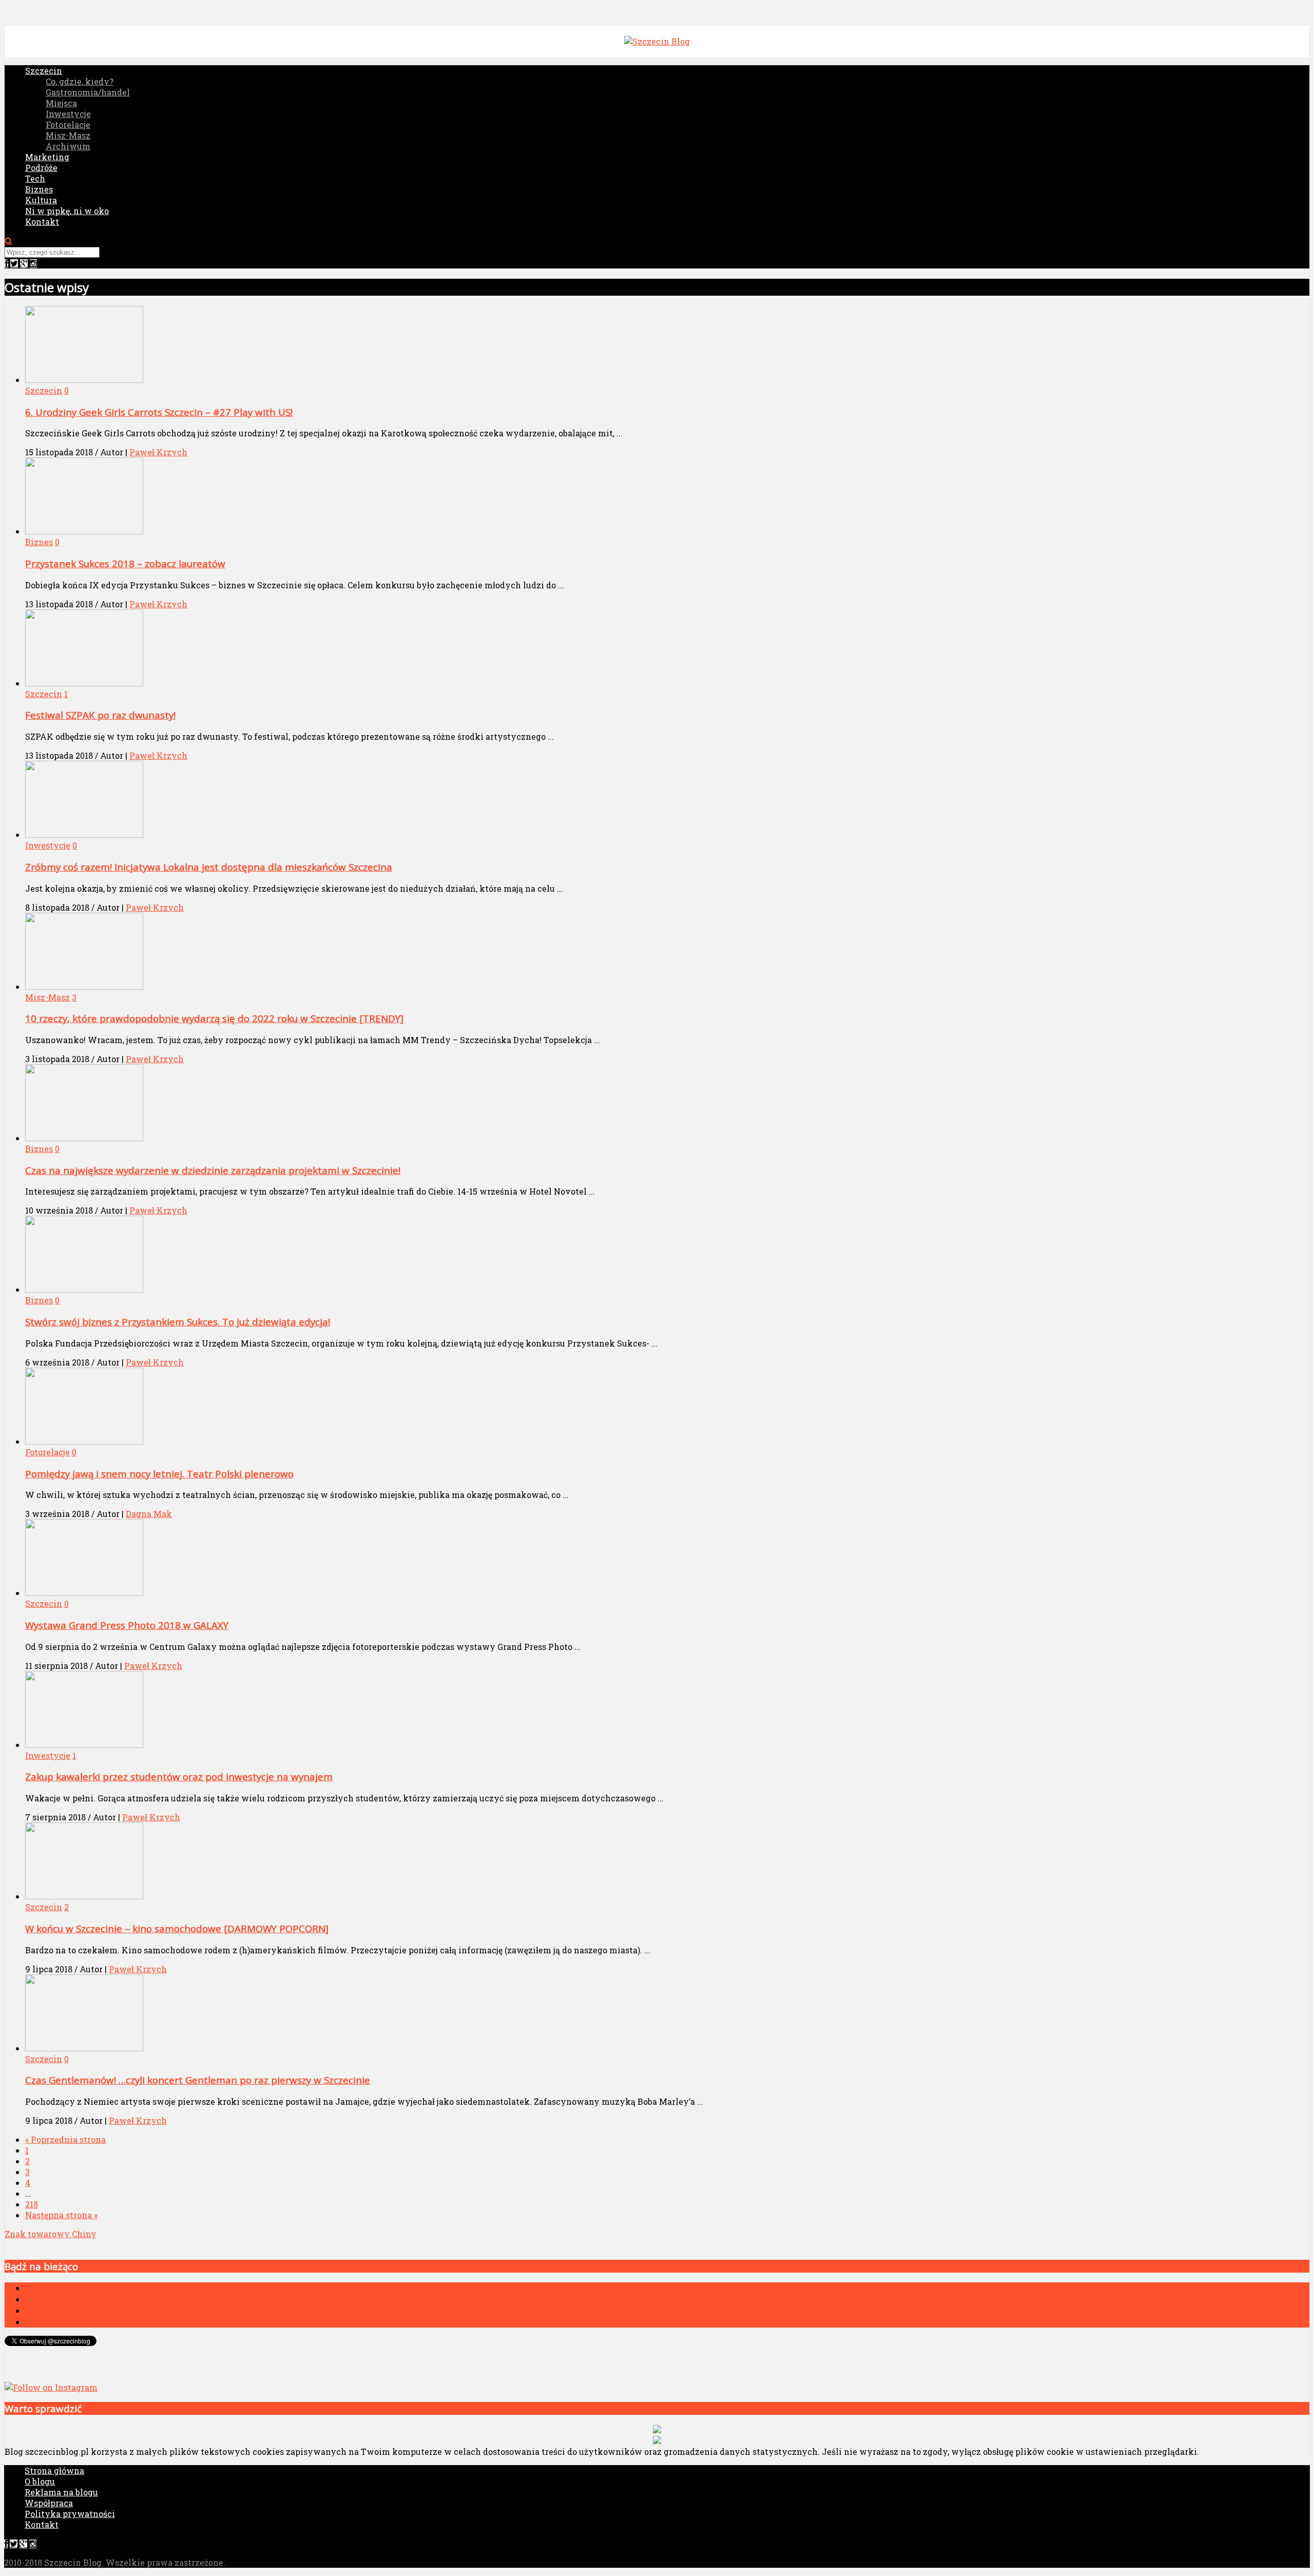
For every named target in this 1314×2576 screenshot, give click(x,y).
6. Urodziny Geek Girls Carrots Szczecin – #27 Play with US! (159, 412)
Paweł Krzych (158, 452)
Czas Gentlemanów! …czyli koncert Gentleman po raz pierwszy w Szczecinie (198, 2080)
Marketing (47, 157)
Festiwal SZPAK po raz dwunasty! (100, 715)
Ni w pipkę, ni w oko (67, 211)
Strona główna (54, 2471)
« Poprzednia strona (65, 2139)
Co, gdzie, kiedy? (80, 81)
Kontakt (42, 222)
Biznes (39, 189)
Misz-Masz (68, 135)
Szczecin (44, 71)
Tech (35, 178)
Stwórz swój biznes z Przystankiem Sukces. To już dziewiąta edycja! (178, 1322)
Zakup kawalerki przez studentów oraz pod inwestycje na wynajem (179, 1776)
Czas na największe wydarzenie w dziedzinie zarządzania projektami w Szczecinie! (213, 1170)
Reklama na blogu (61, 2492)
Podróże (41, 168)
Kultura (41, 200)
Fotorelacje (68, 124)
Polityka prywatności (70, 2514)
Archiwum (68, 146)
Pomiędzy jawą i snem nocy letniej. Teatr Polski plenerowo (159, 1474)
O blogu (40, 2481)
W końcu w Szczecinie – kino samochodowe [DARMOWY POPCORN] (177, 1928)
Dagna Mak (149, 1514)
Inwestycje (68, 114)
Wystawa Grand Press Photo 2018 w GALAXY (127, 1625)
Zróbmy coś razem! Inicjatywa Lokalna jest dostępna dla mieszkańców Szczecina (209, 867)
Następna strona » (61, 2215)
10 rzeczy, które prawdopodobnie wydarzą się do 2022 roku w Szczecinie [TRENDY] (214, 1018)
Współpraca (49, 2503)
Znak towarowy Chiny (51, 2234)
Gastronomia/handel (88, 92)
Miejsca (61, 103)
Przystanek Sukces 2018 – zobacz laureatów (125, 563)
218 (32, 2204)
